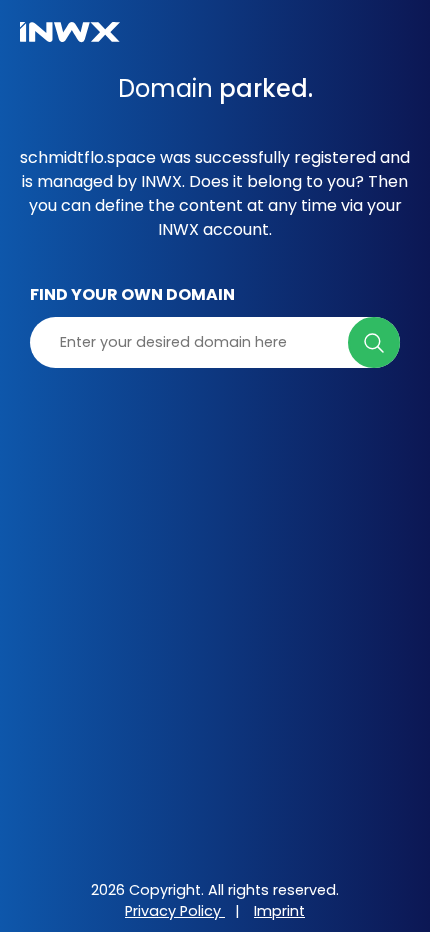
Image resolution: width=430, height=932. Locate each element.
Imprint (279, 911)
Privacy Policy (175, 911)
